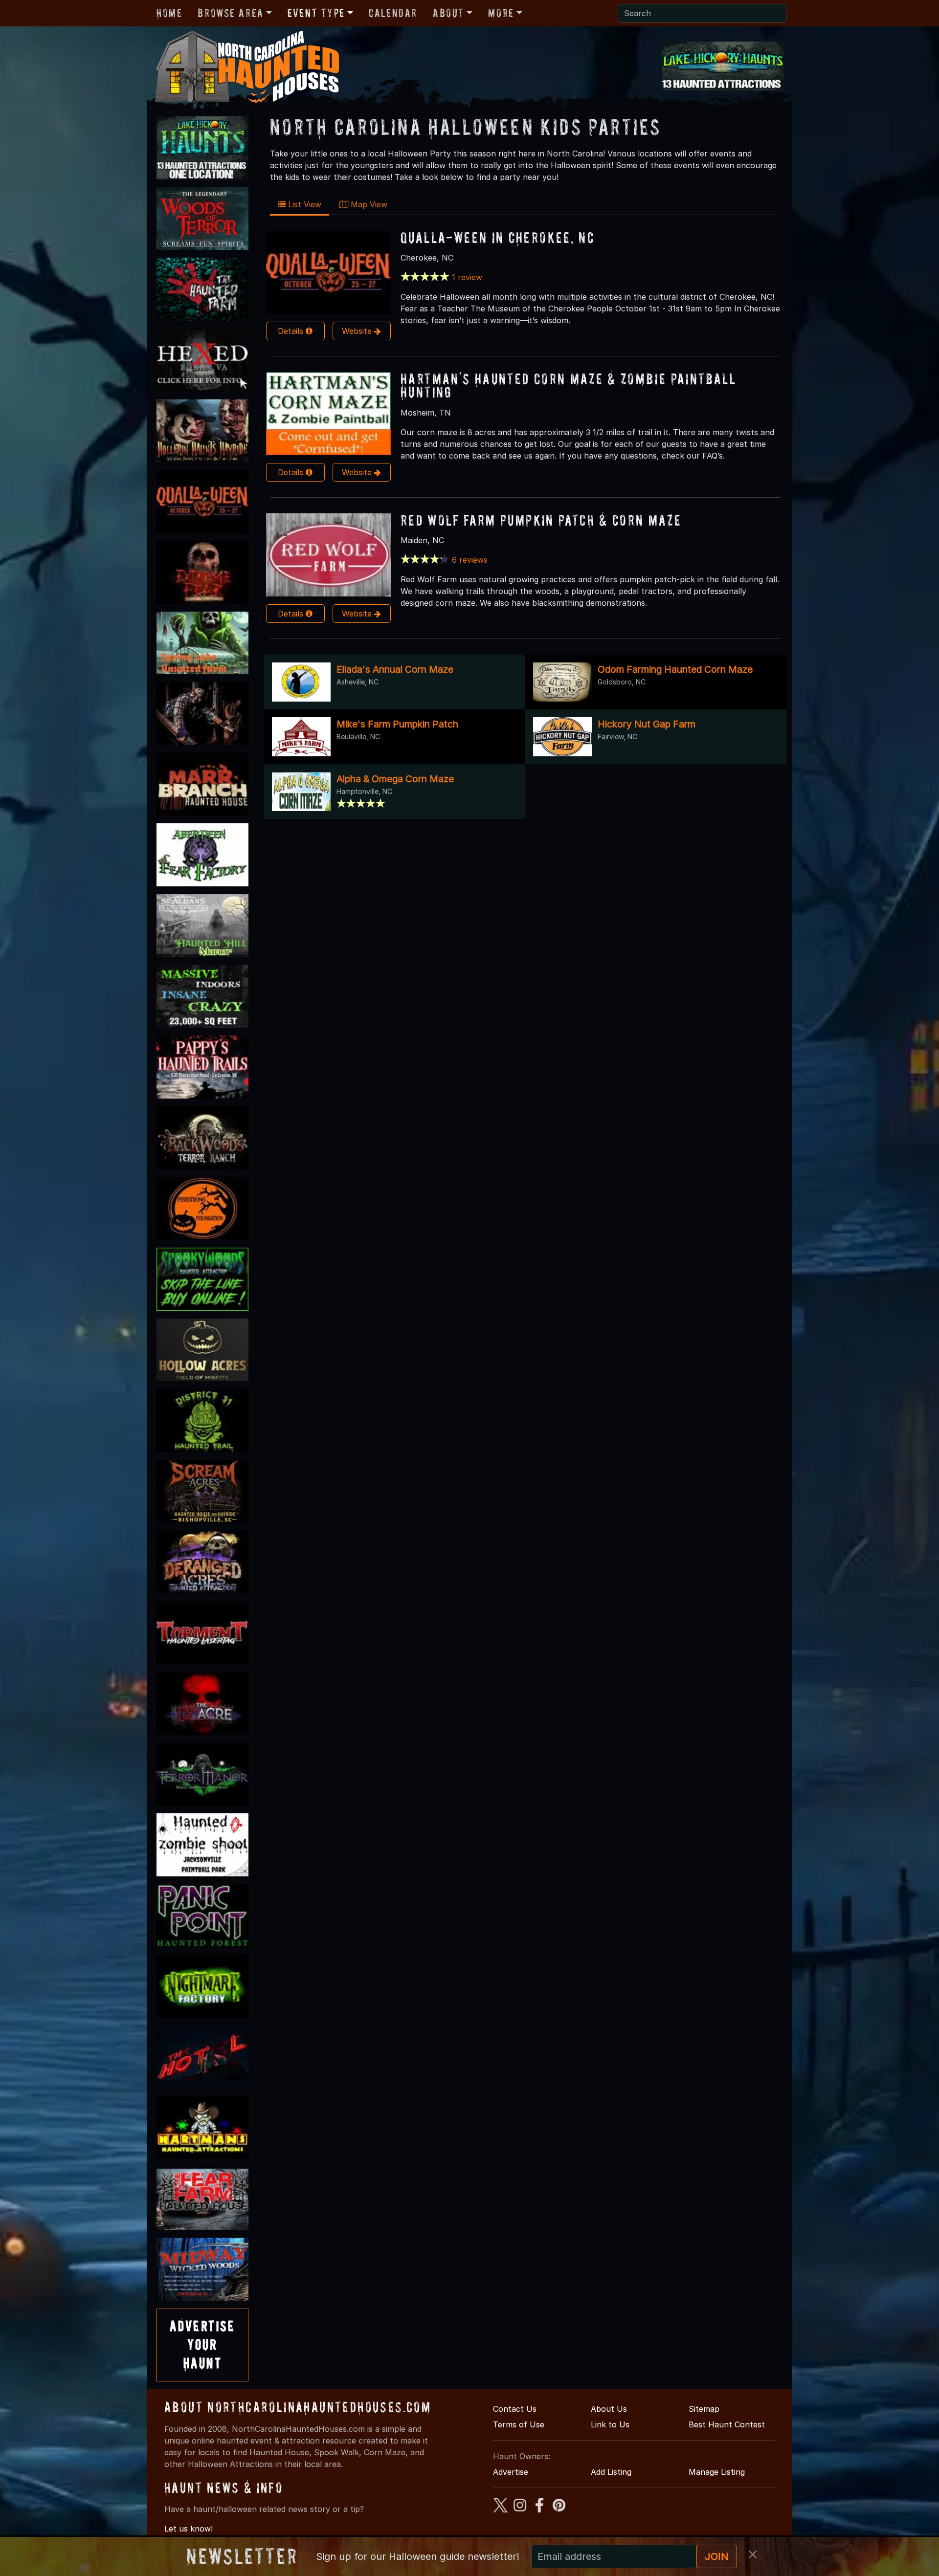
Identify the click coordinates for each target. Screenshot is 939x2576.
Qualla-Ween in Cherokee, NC (497, 237)
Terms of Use (519, 2424)
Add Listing (611, 2472)
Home (169, 13)
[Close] (753, 2554)
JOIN (717, 2556)
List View (303, 204)
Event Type (316, 13)
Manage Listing (717, 2472)
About (448, 13)
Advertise (511, 2472)
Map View (368, 204)
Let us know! (189, 2529)
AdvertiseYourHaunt (202, 2345)
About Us (609, 2409)
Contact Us (515, 2409)
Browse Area (230, 13)
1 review (467, 277)
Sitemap (704, 2409)
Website (358, 331)
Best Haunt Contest (727, 2424)
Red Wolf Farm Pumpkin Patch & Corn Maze (541, 520)
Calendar (393, 13)
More (501, 13)
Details (292, 331)
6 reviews (470, 560)
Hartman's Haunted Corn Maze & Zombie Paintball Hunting (568, 385)
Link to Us (610, 2424)
